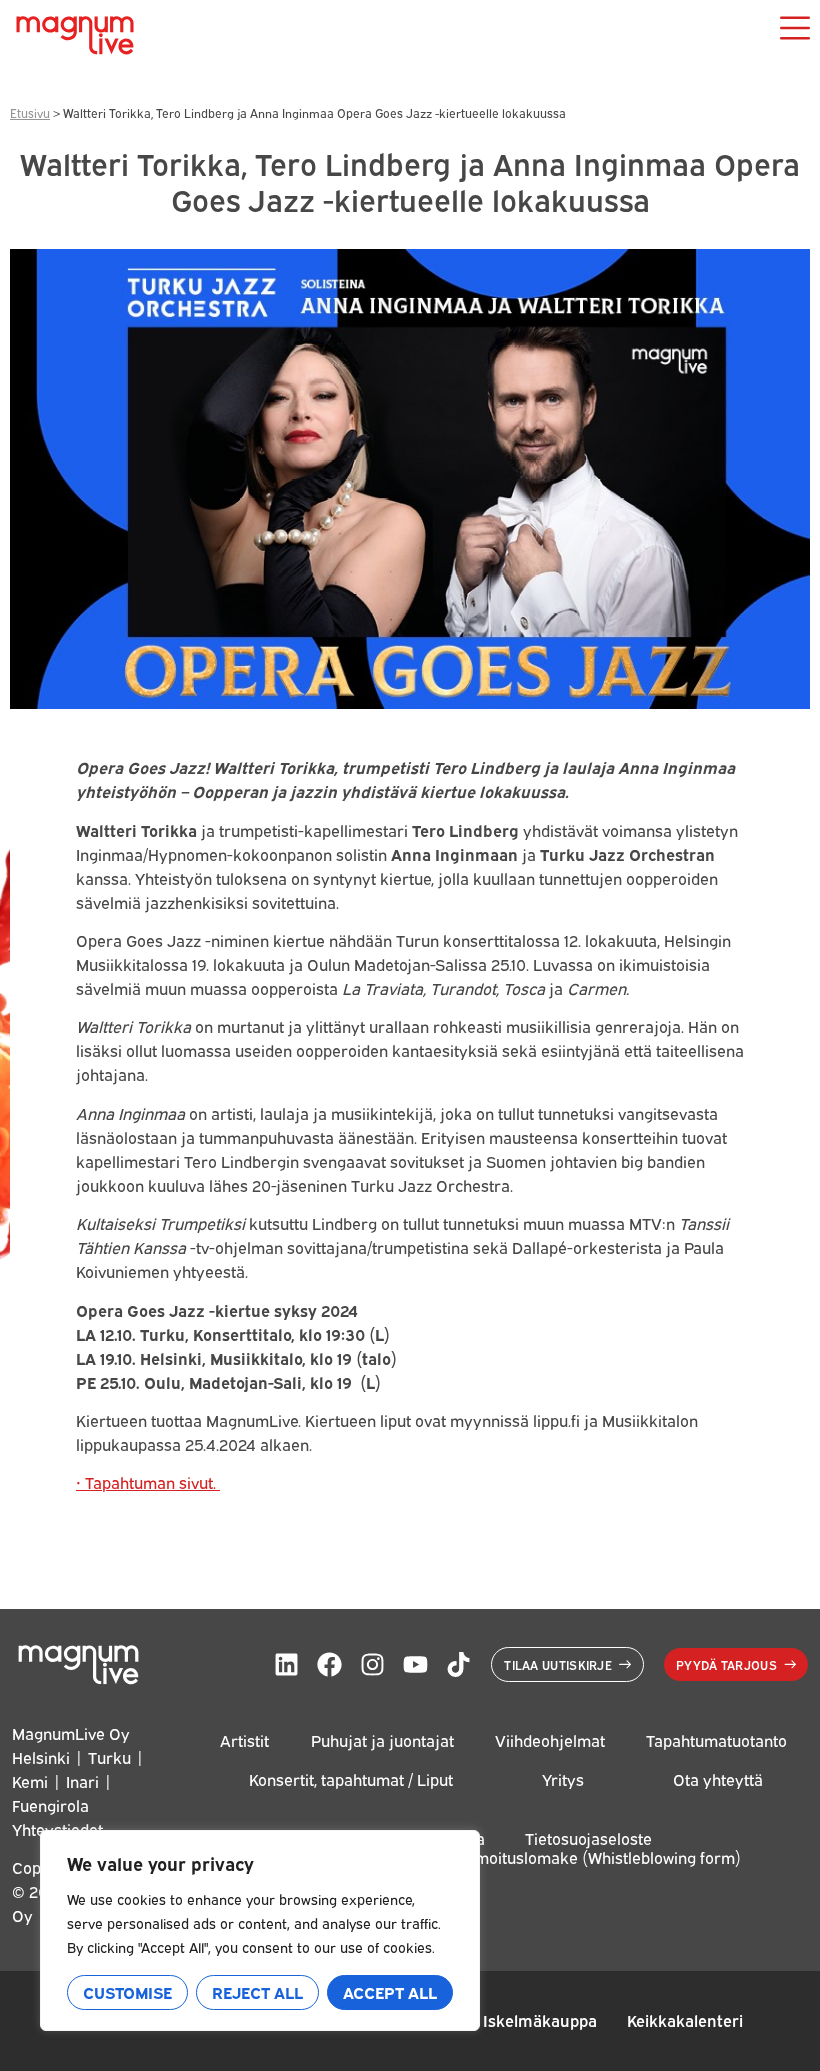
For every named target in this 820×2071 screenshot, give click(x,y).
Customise (127, 1992)
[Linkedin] (286, 1664)
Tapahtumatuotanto (716, 1740)
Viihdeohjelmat (550, 1740)
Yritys (563, 1779)
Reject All (257, 1992)
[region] (260, 1930)
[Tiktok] (458, 1664)
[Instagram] (372, 1664)
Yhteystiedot (57, 1829)
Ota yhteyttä (718, 1779)
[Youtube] (415, 1664)
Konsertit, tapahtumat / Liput (351, 1779)
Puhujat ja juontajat (382, 1740)
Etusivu (30, 112)
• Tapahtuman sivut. (148, 1482)
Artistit (244, 1740)
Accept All (390, 1992)
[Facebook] (329, 1664)
